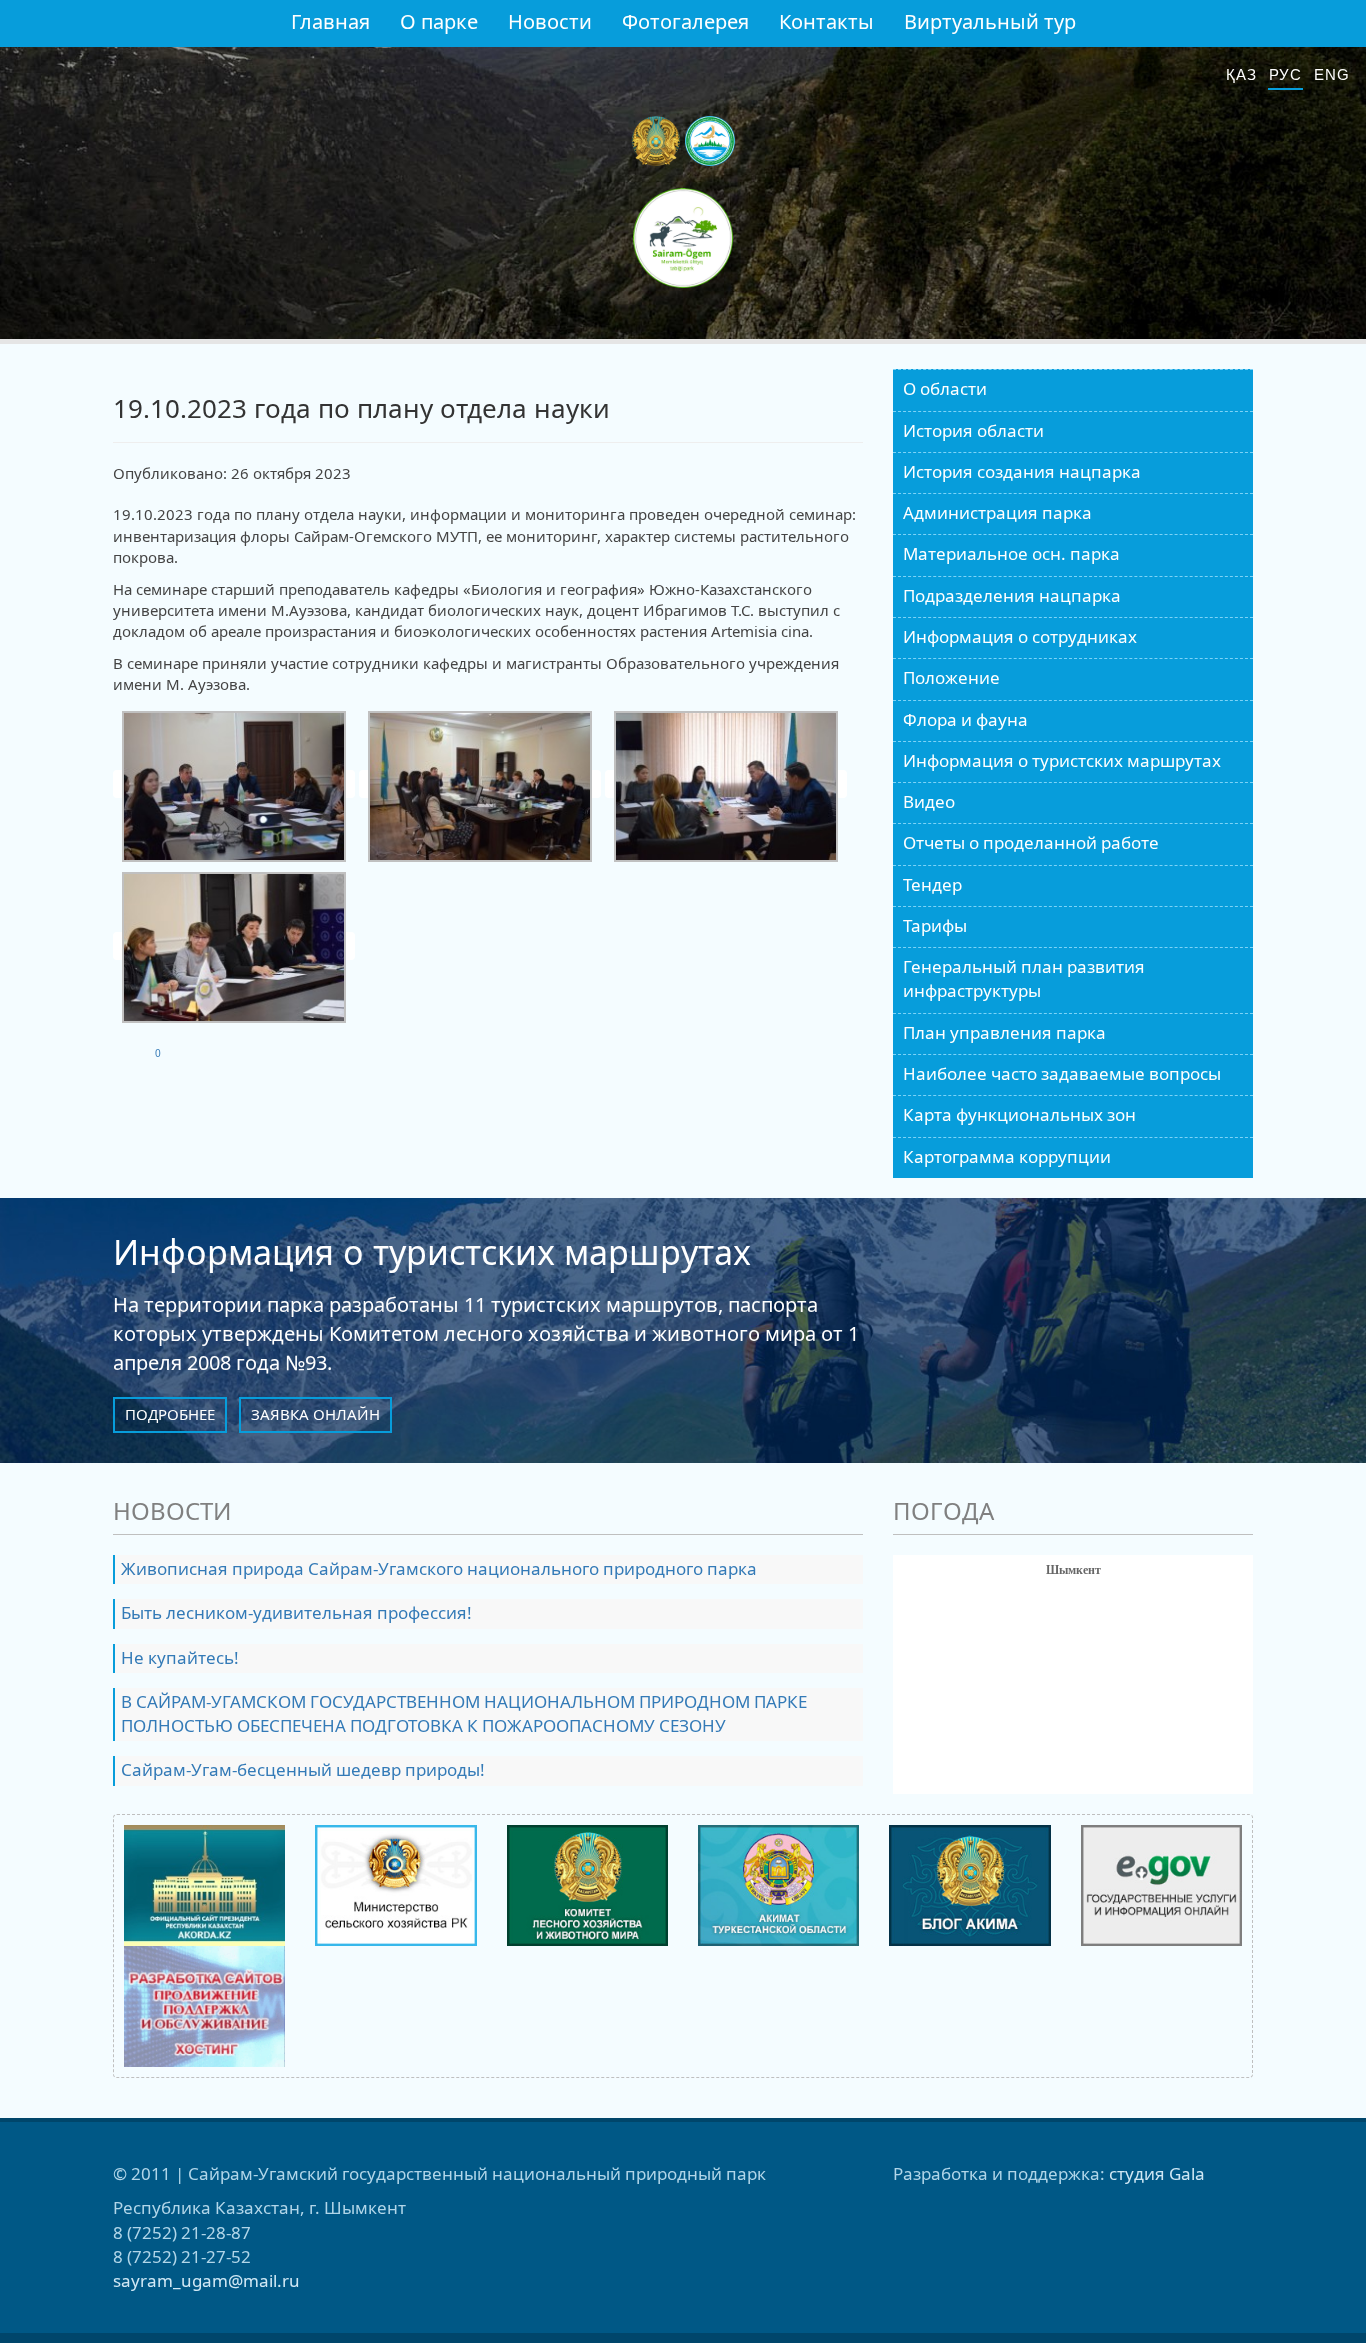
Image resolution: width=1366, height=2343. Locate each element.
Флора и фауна (965, 719)
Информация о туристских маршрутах (1062, 760)
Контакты (826, 21)
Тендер (932, 884)
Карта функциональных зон (1019, 1114)
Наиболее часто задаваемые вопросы (1062, 1073)
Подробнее (170, 1414)
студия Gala (1157, 2173)
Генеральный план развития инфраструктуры (1024, 978)
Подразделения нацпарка (1012, 595)
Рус (1286, 74)
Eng (1332, 74)
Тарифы (935, 925)
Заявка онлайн (315, 1414)
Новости (550, 21)
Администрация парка (997, 512)
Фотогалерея (685, 21)
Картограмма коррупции (1007, 1156)
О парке (439, 21)
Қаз (1241, 74)
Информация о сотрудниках (1020, 636)
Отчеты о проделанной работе (1031, 842)
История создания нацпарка (1022, 471)
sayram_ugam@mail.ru (206, 2280)
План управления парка (1004, 1032)
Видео (929, 801)
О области (945, 388)
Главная (330, 21)
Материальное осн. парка (1011, 553)
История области (973, 430)
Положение (951, 677)
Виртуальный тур (990, 21)
